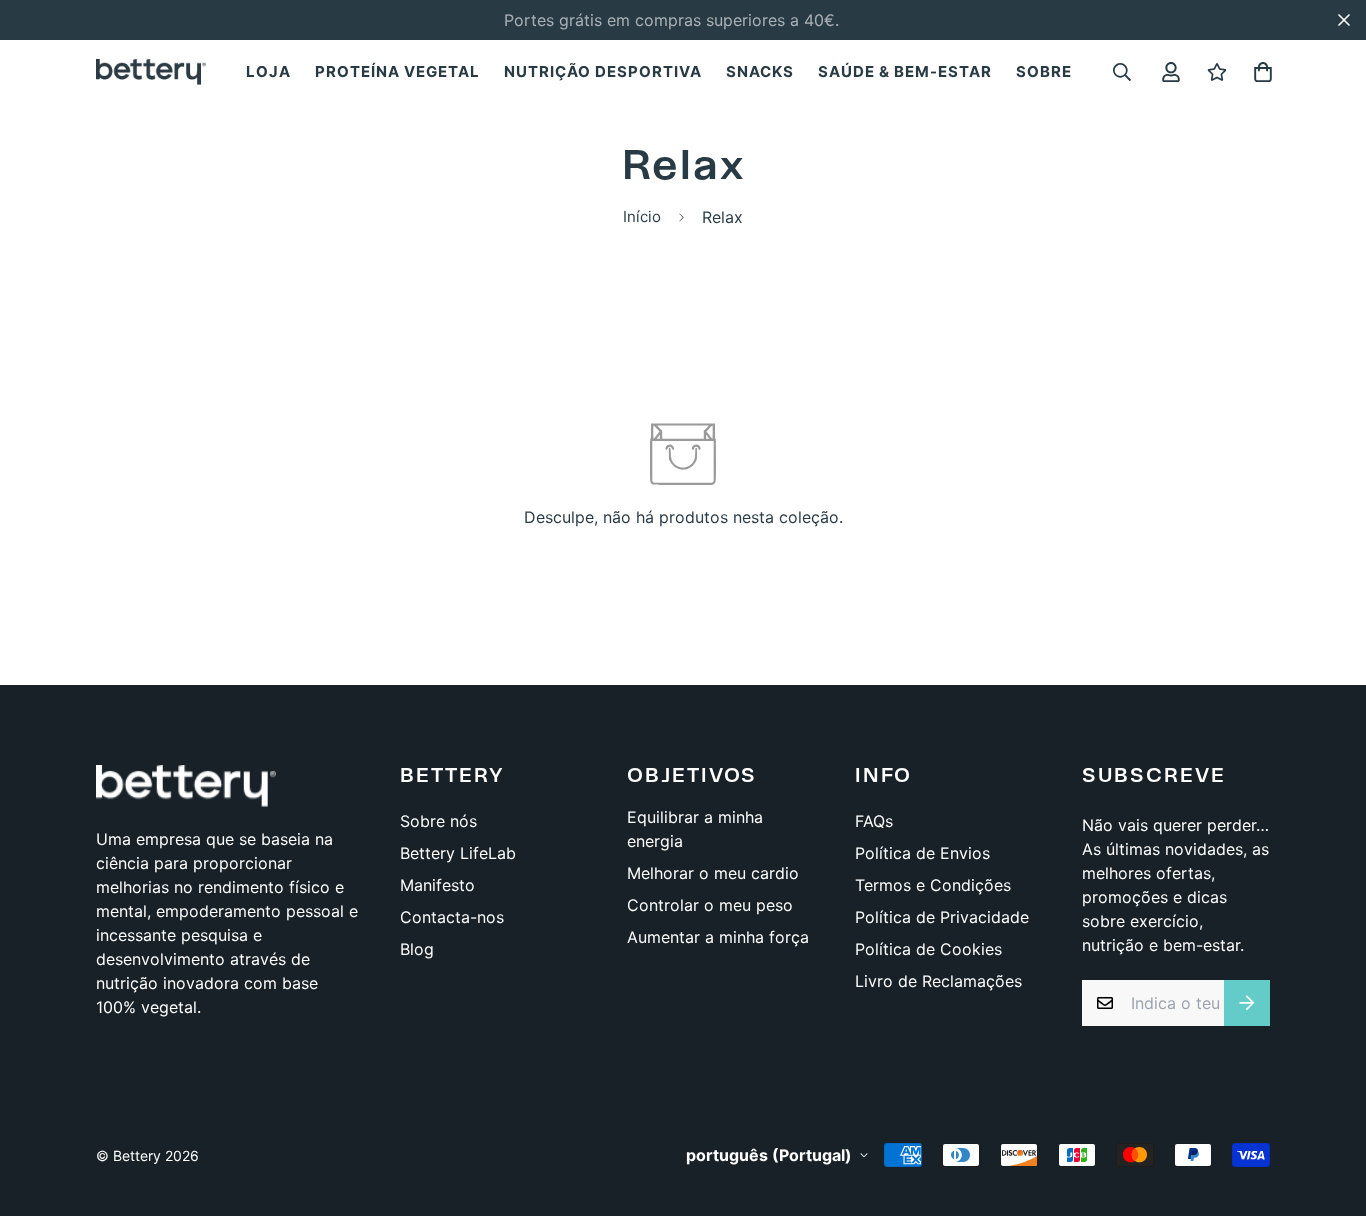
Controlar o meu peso (710, 905)
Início (642, 216)
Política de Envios (922, 853)
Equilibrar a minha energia (695, 829)
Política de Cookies (928, 949)
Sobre (1044, 71)
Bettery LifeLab (458, 853)
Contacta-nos (452, 917)
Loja (268, 71)
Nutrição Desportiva (603, 71)
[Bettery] (151, 71)
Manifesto (437, 885)
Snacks (760, 71)
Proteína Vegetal (397, 71)
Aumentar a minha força (718, 937)
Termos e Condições (933, 885)
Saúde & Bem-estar (905, 71)
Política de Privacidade (942, 917)
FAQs (874, 821)
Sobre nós (438, 821)
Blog (417, 949)
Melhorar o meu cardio (713, 873)
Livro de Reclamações (938, 981)
